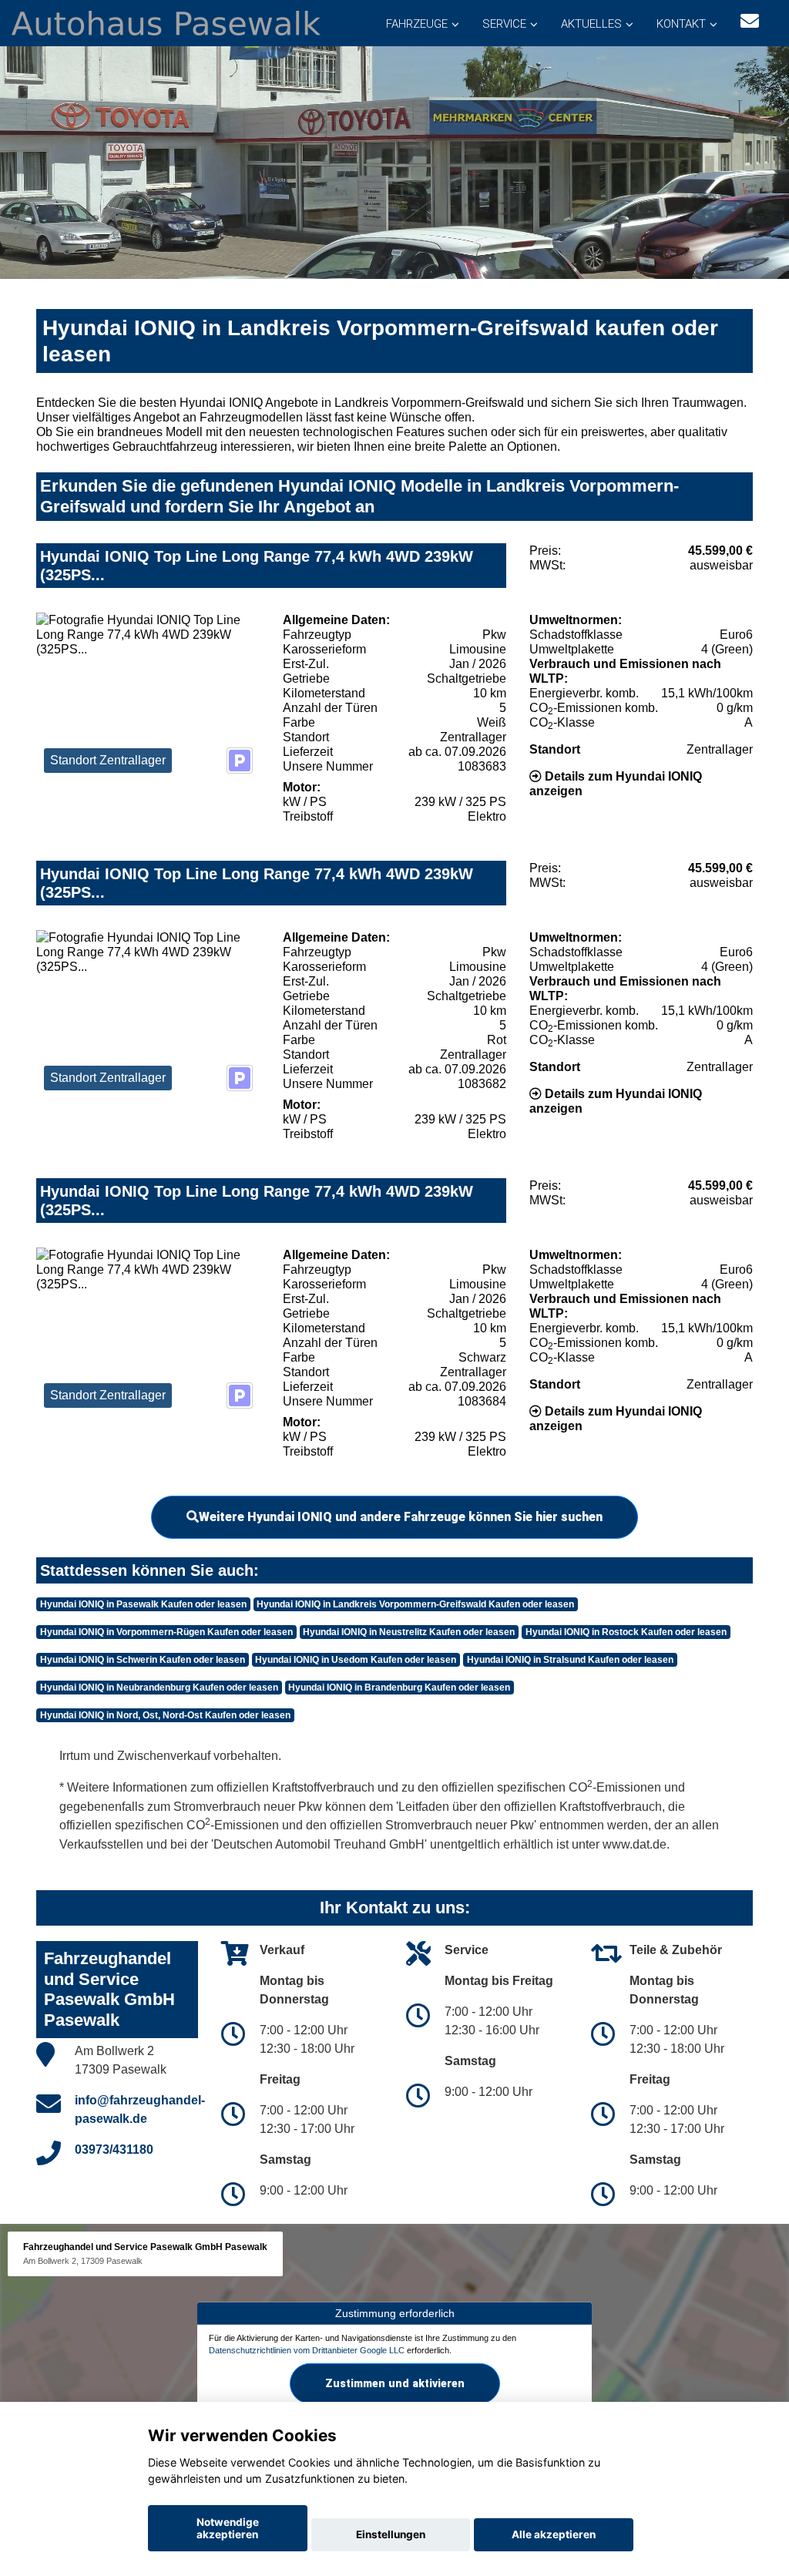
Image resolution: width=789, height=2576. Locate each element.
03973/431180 (114, 2149)
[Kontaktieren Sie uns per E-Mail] (750, 21)
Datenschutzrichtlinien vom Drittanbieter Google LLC (307, 2350)
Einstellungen (391, 2534)
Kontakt (681, 24)
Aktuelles (591, 24)
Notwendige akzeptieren (228, 2528)
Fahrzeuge (417, 24)
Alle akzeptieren (554, 2534)
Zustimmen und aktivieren (395, 2383)
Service (504, 24)
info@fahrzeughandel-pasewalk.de (140, 2109)
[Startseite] (166, 22)
